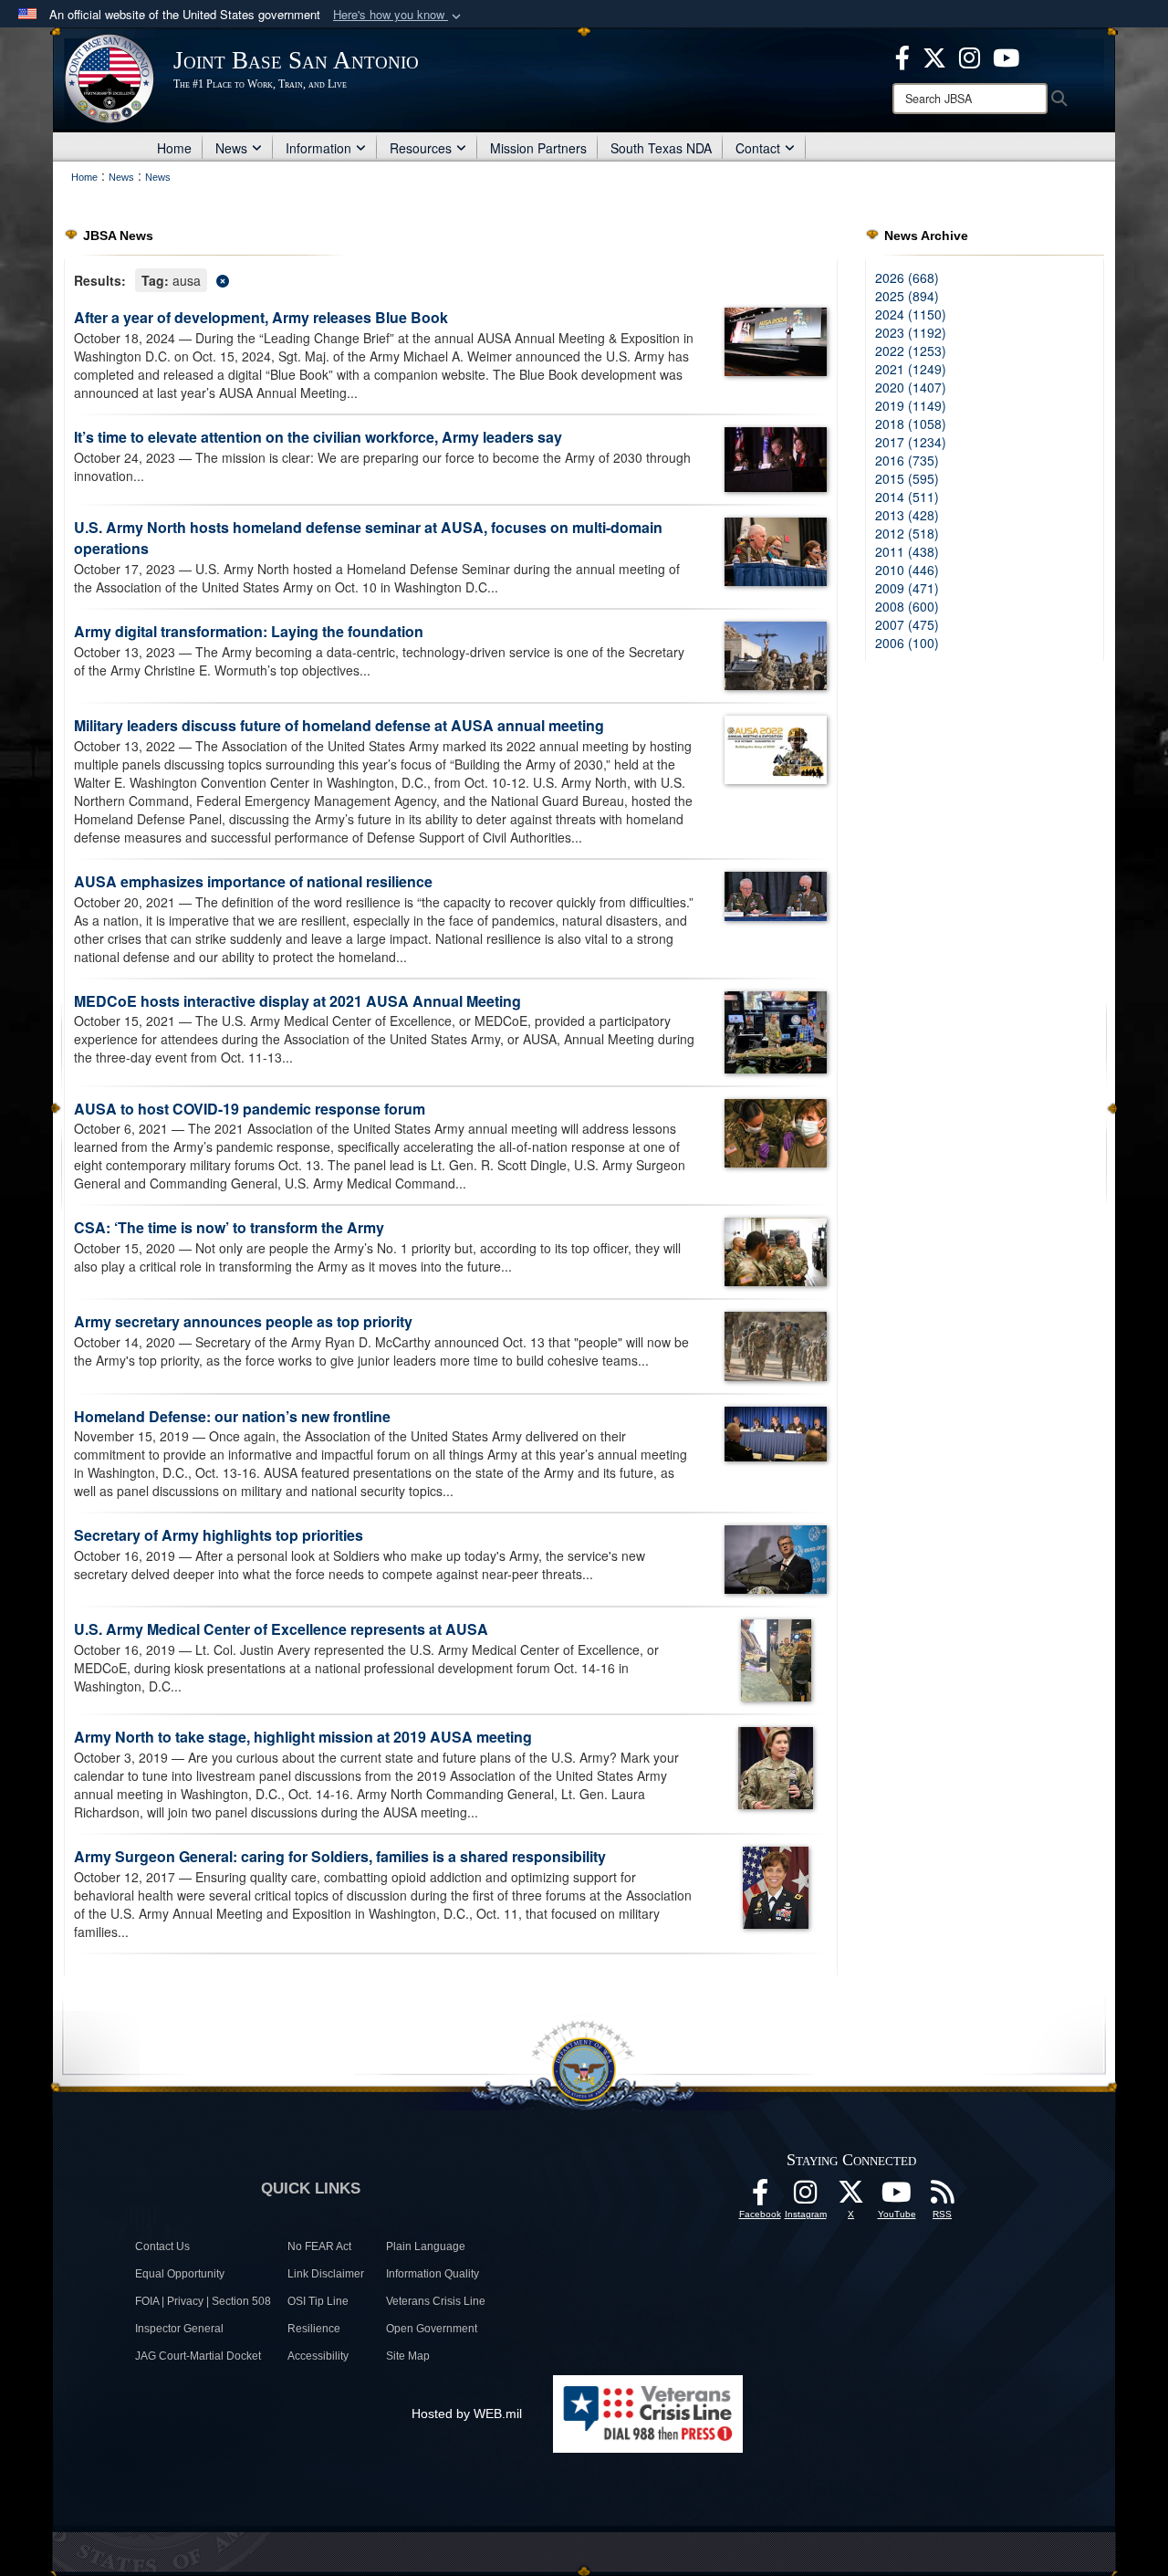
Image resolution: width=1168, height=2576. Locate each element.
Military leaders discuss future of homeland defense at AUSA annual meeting (339, 725)
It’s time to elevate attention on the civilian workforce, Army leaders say (318, 437)
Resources (421, 148)
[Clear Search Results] (451, 279)
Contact (758, 148)
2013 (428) (907, 515)
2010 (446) (907, 570)
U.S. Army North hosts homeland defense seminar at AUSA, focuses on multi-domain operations (368, 538)
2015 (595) (907, 478)
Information (318, 148)
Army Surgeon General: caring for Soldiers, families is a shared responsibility (340, 1856)
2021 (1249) (911, 369)
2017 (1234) (911, 442)
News (231, 148)
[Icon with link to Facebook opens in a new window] (902, 56)
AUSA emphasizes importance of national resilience (253, 881)
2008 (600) (907, 606)
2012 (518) (907, 533)
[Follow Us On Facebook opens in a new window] (760, 2197)
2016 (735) (907, 460)
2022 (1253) (911, 351)
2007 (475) (907, 624)
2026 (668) (907, 277)
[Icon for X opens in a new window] (934, 56)
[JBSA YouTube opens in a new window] (1006, 56)
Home (174, 148)
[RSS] (943, 2197)
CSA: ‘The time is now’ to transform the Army (229, 1227)
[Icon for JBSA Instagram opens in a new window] (970, 56)
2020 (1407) (911, 387)
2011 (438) (907, 551)
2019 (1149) (911, 405)
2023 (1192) (911, 332)
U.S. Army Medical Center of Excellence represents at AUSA (281, 1629)
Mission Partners (538, 148)
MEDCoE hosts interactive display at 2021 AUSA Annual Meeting (297, 1001)
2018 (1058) (911, 424)
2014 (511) (907, 497)
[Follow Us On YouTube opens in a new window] (897, 2197)
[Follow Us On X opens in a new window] (851, 2197)
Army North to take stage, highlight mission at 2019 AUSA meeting (303, 1737)
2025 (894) (907, 296)
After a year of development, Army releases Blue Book (261, 317)
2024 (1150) (911, 314)
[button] (399, 15)
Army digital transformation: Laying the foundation (249, 631)
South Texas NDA (661, 148)
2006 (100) (907, 643)
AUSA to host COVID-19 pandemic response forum (250, 1109)
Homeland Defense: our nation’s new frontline (232, 1416)
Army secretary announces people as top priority (243, 1321)
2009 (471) (907, 588)
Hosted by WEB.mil (467, 2414)
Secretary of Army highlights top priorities (219, 1535)
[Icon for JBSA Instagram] (806, 2197)
